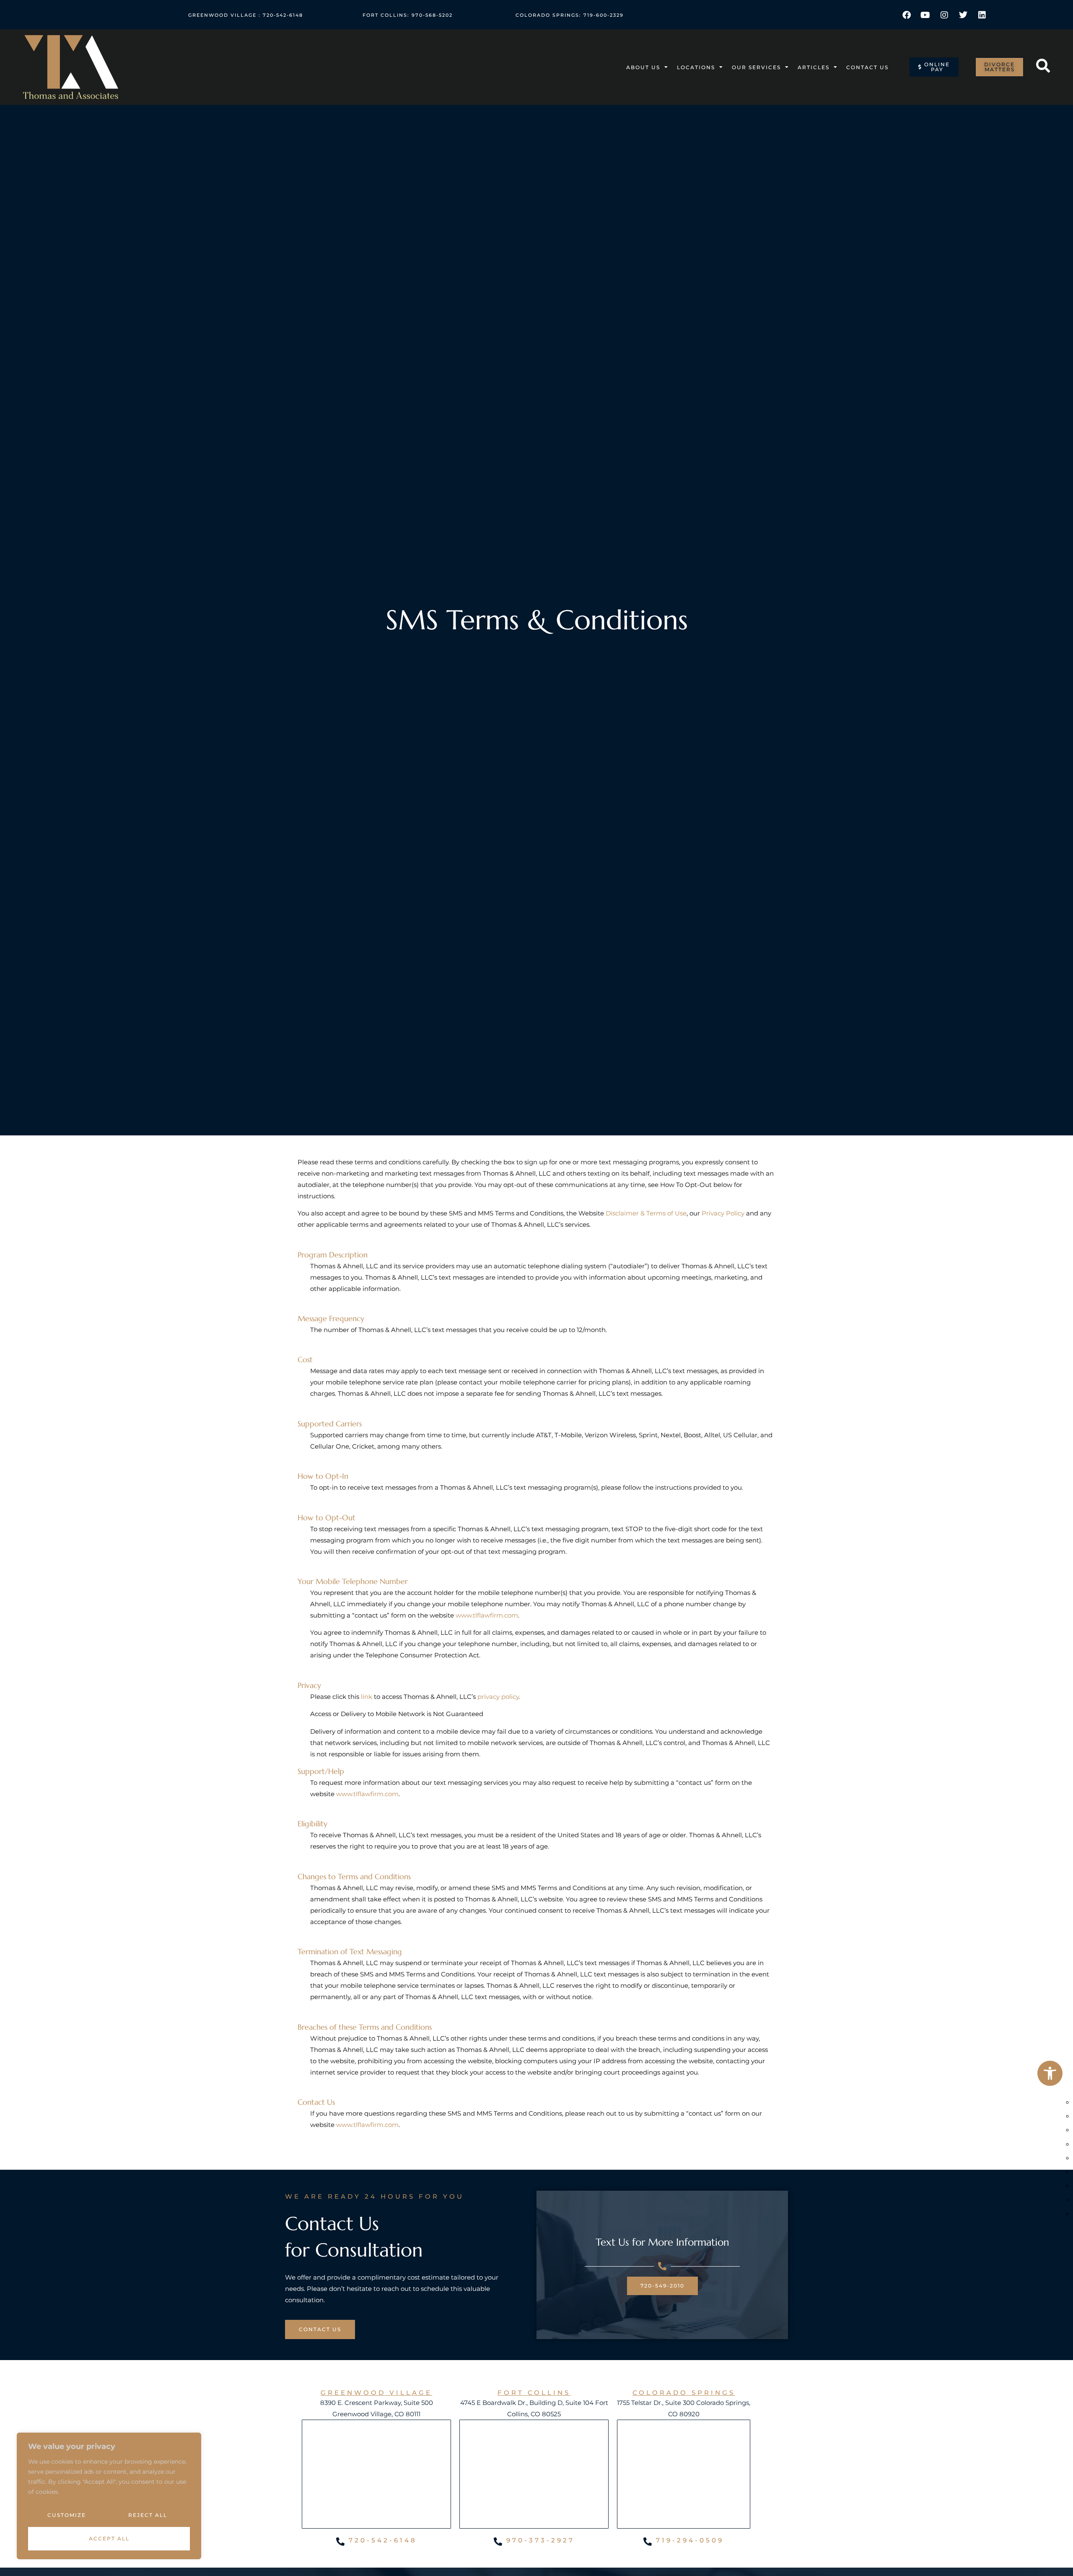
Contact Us (867, 67)
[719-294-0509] (648, 2542)
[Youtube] (925, 15)
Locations (696, 67)
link (367, 1697)
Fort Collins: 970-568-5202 (408, 15)
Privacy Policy (723, 1213)
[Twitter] (963, 15)
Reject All (148, 2515)
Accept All (109, 2538)
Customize (67, 2515)
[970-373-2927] (498, 2542)
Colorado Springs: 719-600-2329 (570, 15)
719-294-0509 (690, 2540)
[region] (109, 2496)
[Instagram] (944, 15)
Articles (814, 67)
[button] (1050, 2073)
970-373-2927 (540, 2540)
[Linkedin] (982, 15)
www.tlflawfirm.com (487, 1615)
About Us (643, 67)
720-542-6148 (383, 2540)
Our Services (756, 67)
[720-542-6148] (340, 2542)
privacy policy (498, 1697)
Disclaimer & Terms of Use (646, 1213)
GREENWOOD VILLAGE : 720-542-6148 (246, 15)
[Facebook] (907, 15)
